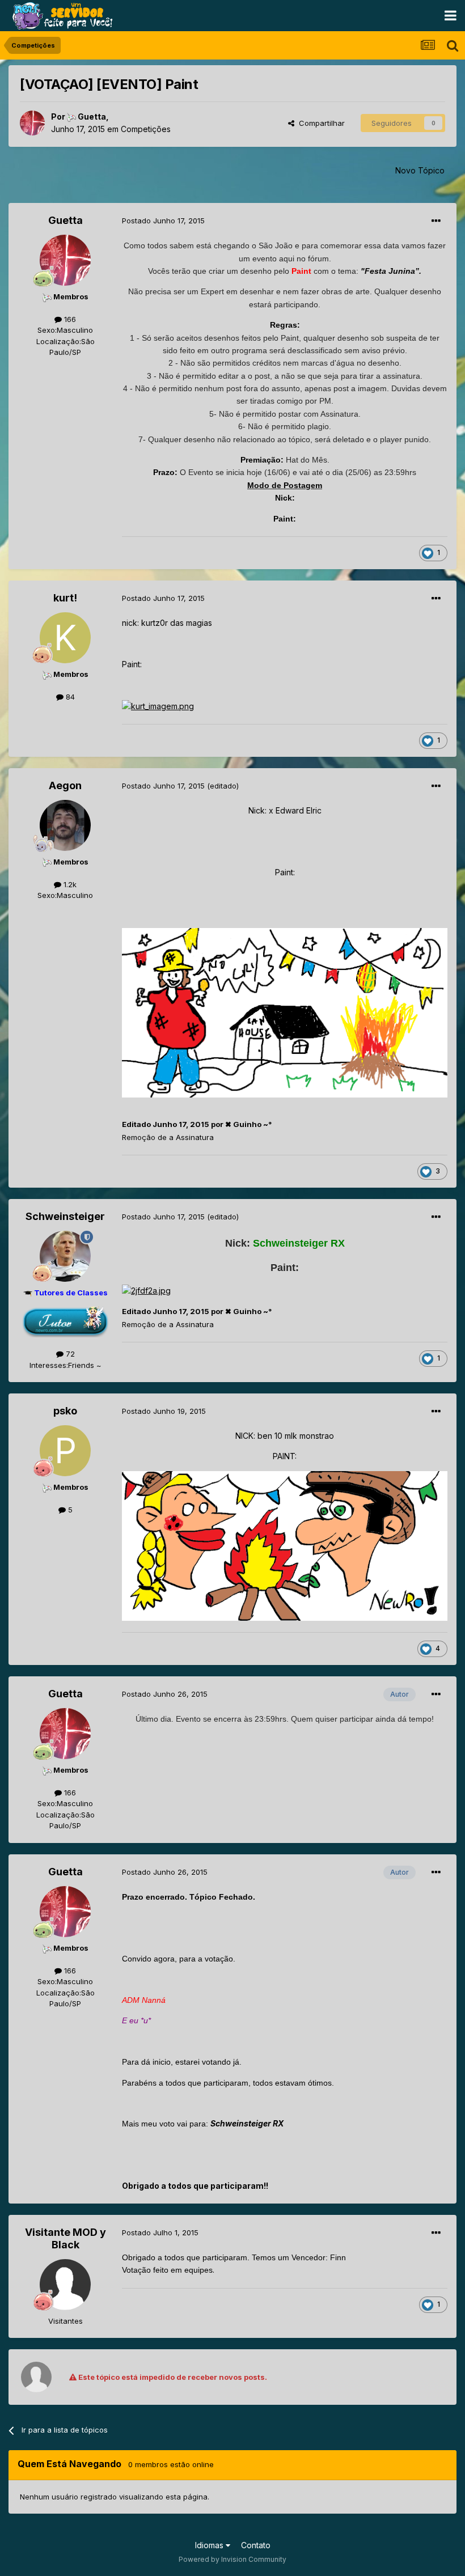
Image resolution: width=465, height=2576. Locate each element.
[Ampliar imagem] (158, 706)
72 (69, 1354)
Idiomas (210, 2545)
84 (69, 697)
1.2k (69, 884)
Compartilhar (320, 123)
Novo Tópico (420, 170)
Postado (163, 221)
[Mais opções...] (436, 221)
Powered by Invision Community (232, 2559)
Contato (256, 2545)
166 (69, 319)
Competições (146, 129)
